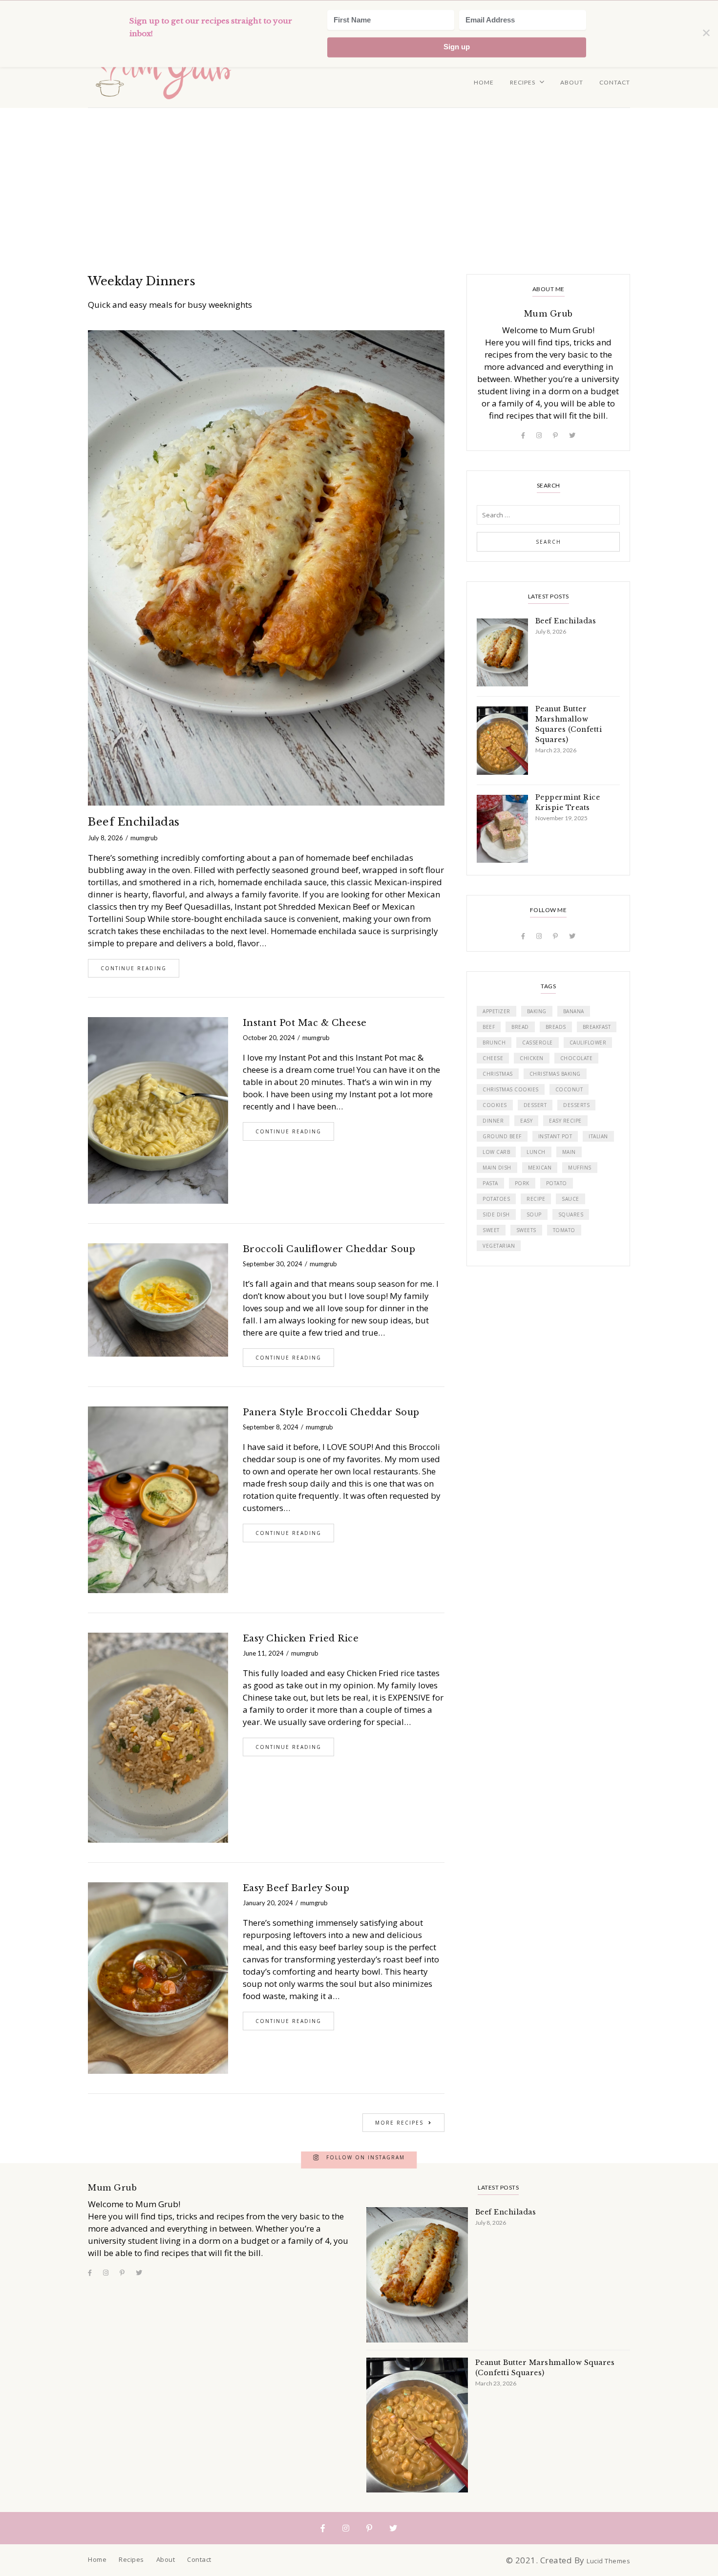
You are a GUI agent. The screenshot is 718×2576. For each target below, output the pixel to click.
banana (574, 1011)
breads (556, 1027)
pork (522, 1183)
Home (484, 82)
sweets (526, 1230)
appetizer (496, 1011)
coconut (569, 1089)
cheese (493, 1058)
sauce (570, 1199)
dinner (493, 1121)
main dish (497, 1168)
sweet (491, 1230)
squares (571, 1214)
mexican (540, 1168)
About (572, 82)
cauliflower (588, 1043)
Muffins (580, 1168)
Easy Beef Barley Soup (296, 1888)
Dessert (535, 1105)
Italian (598, 1136)
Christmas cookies (511, 1089)
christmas (498, 1074)
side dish (496, 1214)
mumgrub (144, 838)
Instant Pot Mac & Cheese (305, 1023)
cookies (495, 1105)
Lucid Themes (608, 2561)
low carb (496, 1152)
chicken (532, 1058)
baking (537, 1011)
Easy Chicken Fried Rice (301, 1639)
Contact (615, 82)
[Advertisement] (359, 181)
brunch (494, 1043)
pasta (490, 1183)
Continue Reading (134, 968)
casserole (538, 1043)
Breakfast (597, 1027)
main (569, 1152)
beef (489, 1027)
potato (557, 1183)
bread (520, 1027)
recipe (536, 1199)
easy (526, 1121)
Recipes (523, 82)
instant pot (555, 1136)
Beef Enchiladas (134, 822)
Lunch (536, 1152)
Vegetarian (499, 1246)
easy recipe (565, 1121)
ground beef (502, 1136)
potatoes (496, 1199)
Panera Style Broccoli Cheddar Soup (331, 1412)
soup (534, 1214)
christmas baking (555, 1074)
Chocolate (577, 1058)
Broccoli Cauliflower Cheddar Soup (329, 1249)
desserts (576, 1105)
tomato (564, 1230)
